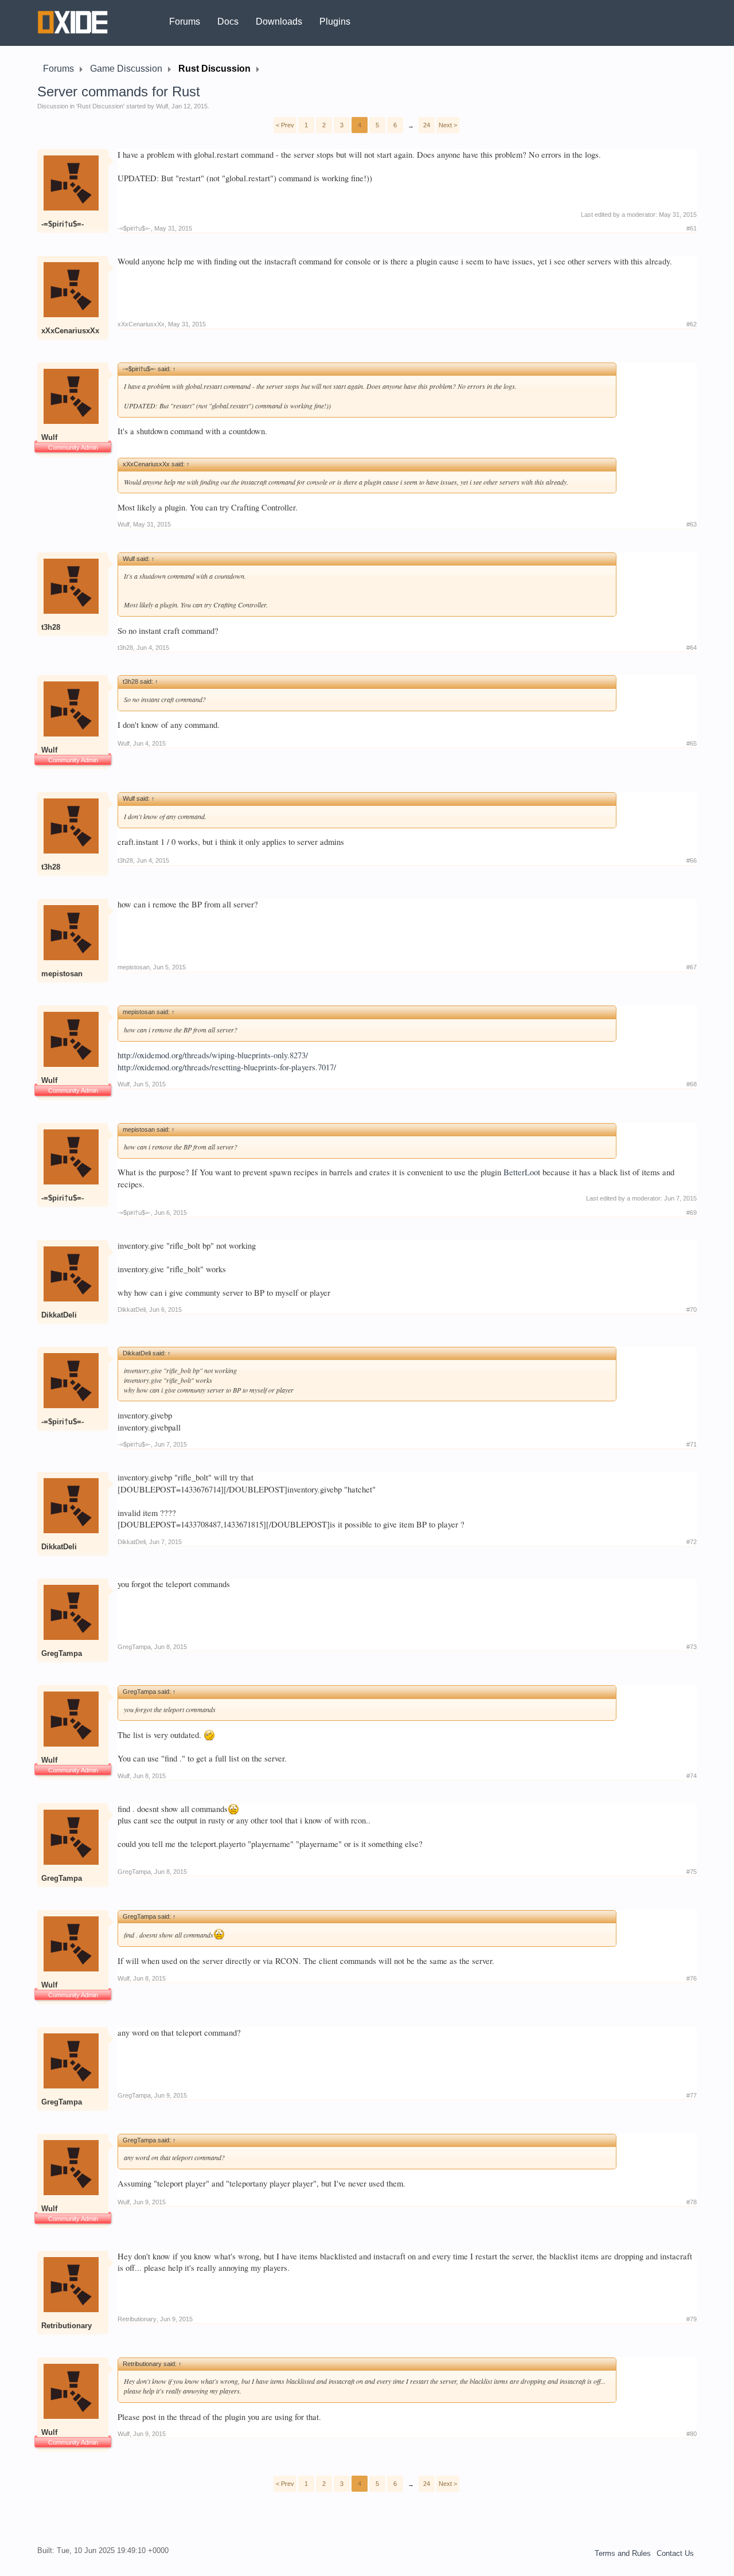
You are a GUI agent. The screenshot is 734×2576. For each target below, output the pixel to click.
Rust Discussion (100, 106)
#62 (692, 324)
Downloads (279, 22)
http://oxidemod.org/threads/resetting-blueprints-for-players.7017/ (227, 1067)
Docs (228, 22)
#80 (692, 2434)
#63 (692, 524)
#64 (692, 648)
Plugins (335, 22)
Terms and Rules (623, 2553)
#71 (692, 1444)
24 (427, 125)
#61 (692, 228)
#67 (692, 967)
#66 (692, 860)
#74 (692, 1776)
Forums (185, 22)
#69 (692, 1213)
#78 (692, 2202)
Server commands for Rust (119, 91)
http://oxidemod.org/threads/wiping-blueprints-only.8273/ (213, 1055)
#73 (692, 1647)
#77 (692, 2095)
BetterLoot (522, 1172)
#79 (692, 2319)
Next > (448, 125)
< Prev (285, 125)
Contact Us (675, 2553)
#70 (692, 1310)
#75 (692, 1872)
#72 (692, 1542)
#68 (692, 1084)
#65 (692, 743)
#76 (692, 1978)
